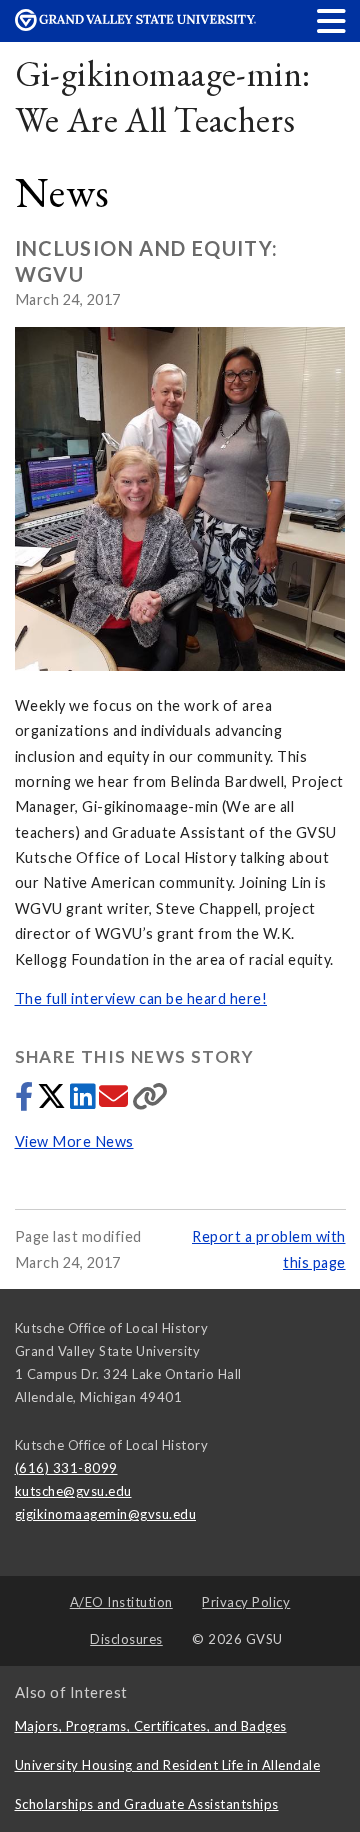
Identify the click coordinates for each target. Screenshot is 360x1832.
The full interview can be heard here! (141, 998)
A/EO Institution (121, 1602)
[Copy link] (150, 1101)
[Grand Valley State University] (135, 25)
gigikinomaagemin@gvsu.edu (106, 1514)
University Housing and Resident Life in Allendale (168, 1765)
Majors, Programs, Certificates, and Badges (151, 1726)
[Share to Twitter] (53, 1101)
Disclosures (126, 1639)
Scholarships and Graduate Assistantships (147, 1804)
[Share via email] (115, 1101)
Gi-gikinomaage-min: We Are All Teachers (163, 96)
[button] (332, 20)
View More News (74, 1141)
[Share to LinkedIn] (84, 1101)
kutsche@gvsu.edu (73, 1491)
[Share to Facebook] (26, 1101)
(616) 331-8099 (66, 1468)
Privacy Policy (246, 1602)
